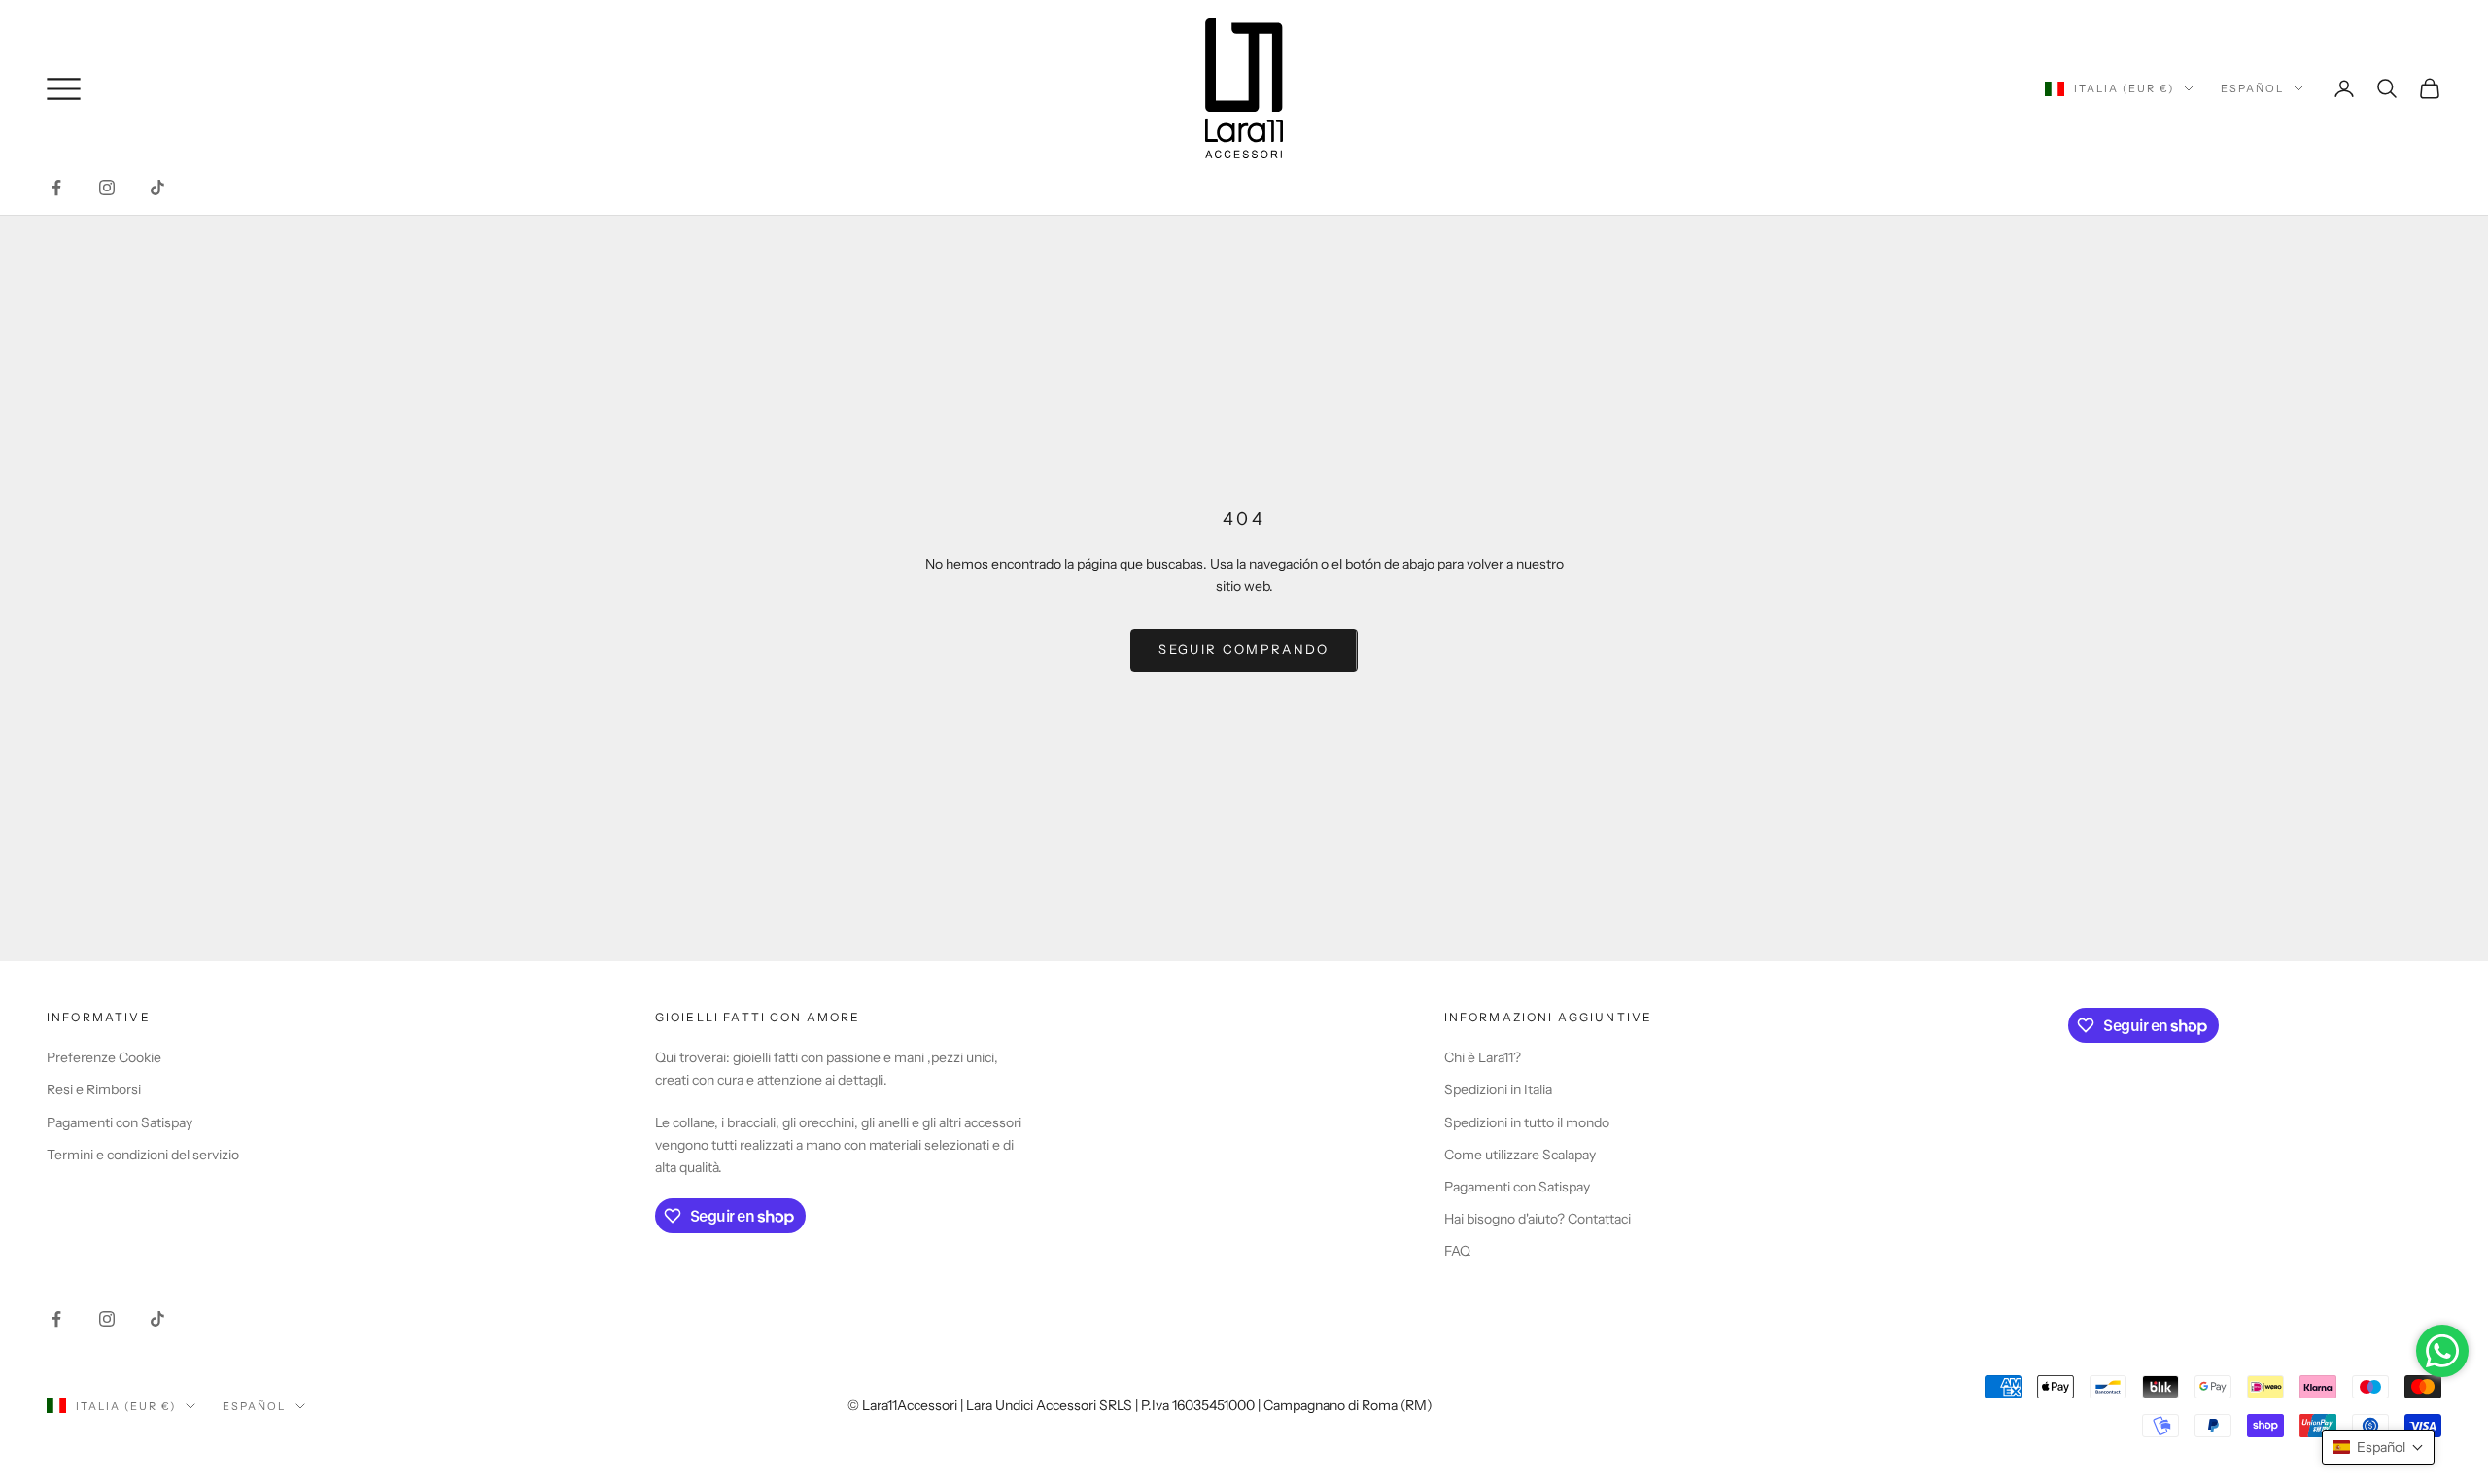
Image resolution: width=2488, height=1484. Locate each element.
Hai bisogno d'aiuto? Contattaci (1538, 1219)
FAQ (1457, 1251)
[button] (2378, 1447)
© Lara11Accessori (902, 1405)
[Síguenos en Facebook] (56, 188)
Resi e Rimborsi (94, 1089)
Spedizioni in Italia (1498, 1089)
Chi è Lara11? (1483, 1057)
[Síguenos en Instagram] (107, 188)
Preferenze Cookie (104, 1057)
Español (2252, 88)
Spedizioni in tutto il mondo (1527, 1122)
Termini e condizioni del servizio (143, 1155)
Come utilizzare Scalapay (1520, 1155)
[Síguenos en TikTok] (157, 188)
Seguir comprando (1244, 649)
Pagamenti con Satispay (120, 1122)
